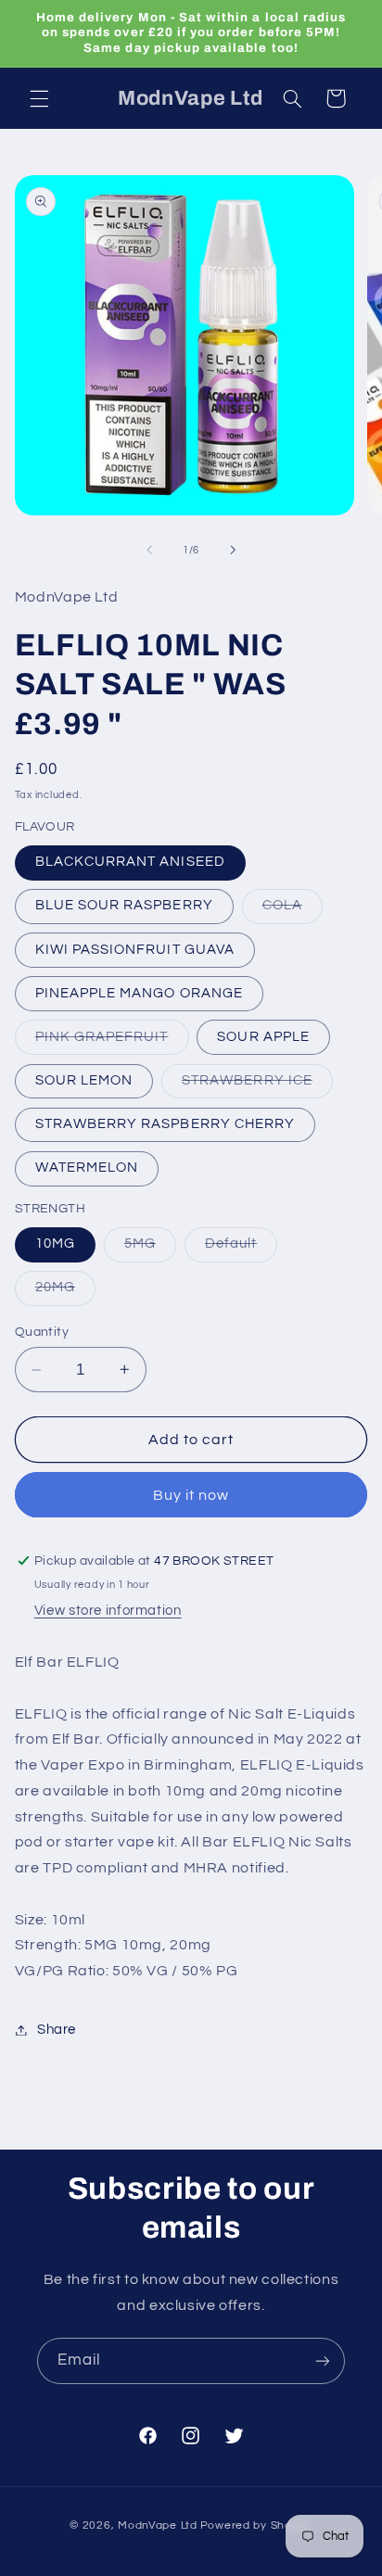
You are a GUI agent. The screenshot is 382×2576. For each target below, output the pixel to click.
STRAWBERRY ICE (257, 1085)
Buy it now (191, 1495)
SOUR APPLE (263, 1037)
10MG (55, 1244)
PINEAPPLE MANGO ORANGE (139, 993)
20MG (65, 1292)
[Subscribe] (323, 2360)
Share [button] (57, 2030)
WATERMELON (87, 1167)
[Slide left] (149, 551)
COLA (293, 910)
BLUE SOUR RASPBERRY (124, 905)
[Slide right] (233, 551)
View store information (108, 1611)
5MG (150, 1249)
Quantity (42, 1332)
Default (241, 1249)
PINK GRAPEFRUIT (112, 1042)
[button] (39, 98)
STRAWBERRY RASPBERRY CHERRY (165, 1124)
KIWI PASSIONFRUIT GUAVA (135, 950)
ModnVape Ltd (158, 2525)
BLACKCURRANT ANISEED (130, 862)
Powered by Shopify (256, 2525)
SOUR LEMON (84, 1080)
